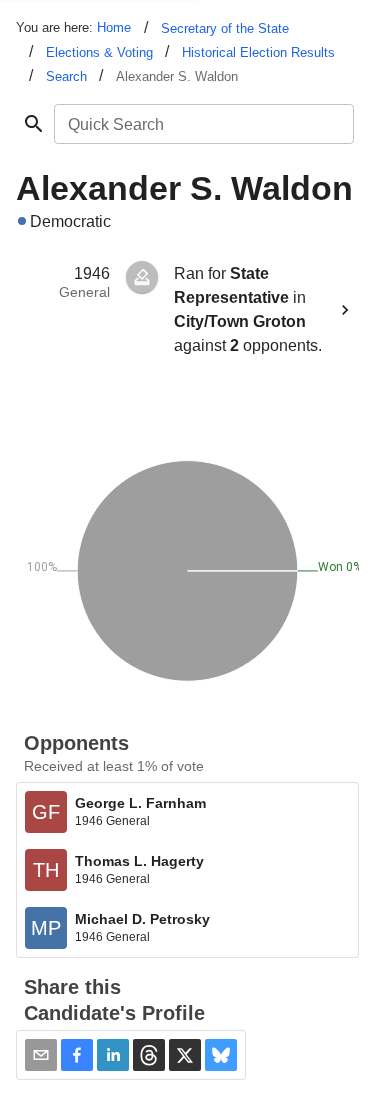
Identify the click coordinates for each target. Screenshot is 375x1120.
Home (114, 27)
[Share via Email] (41, 1055)
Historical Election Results (258, 52)
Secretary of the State (225, 28)
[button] (77, 1055)
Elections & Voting (99, 52)
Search (66, 76)
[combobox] (202, 124)
